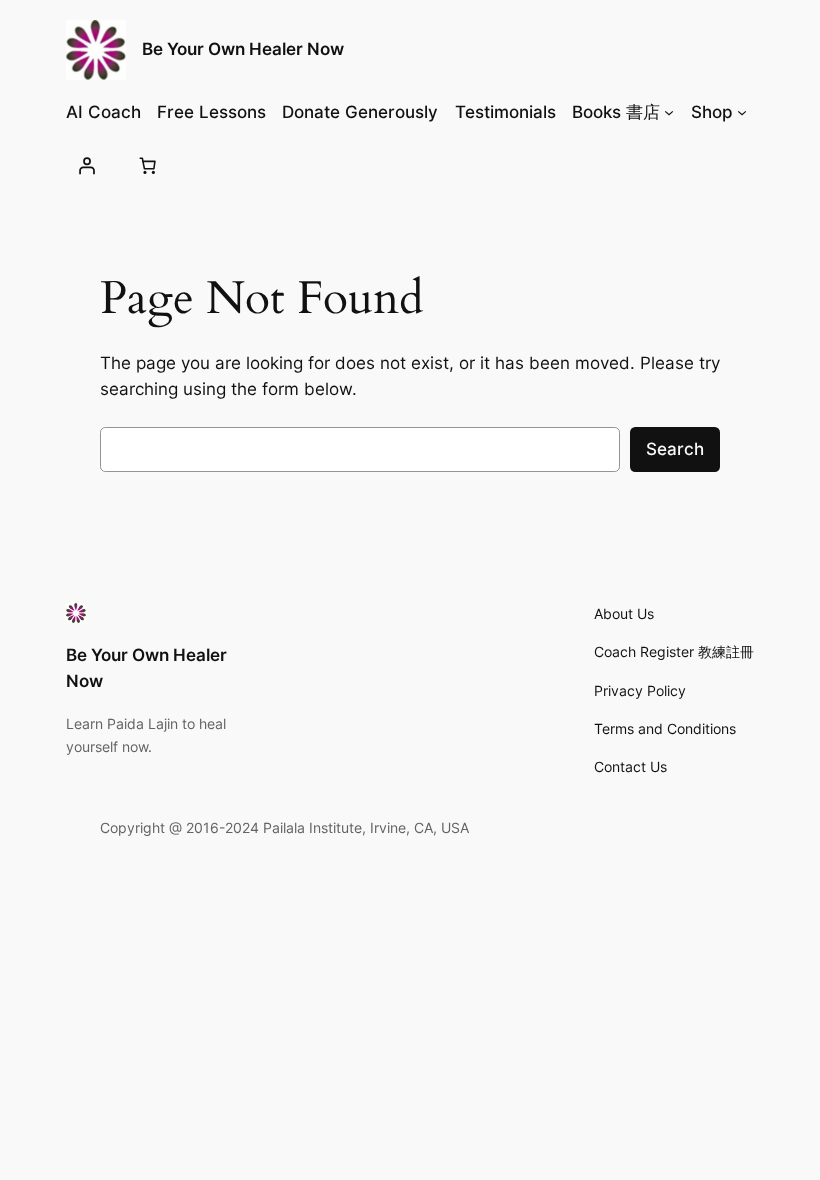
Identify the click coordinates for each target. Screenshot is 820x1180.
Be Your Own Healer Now (243, 49)
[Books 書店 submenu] (669, 112)
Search (675, 449)
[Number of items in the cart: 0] (148, 165)
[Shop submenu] (742, 112)
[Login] (87, 165)
